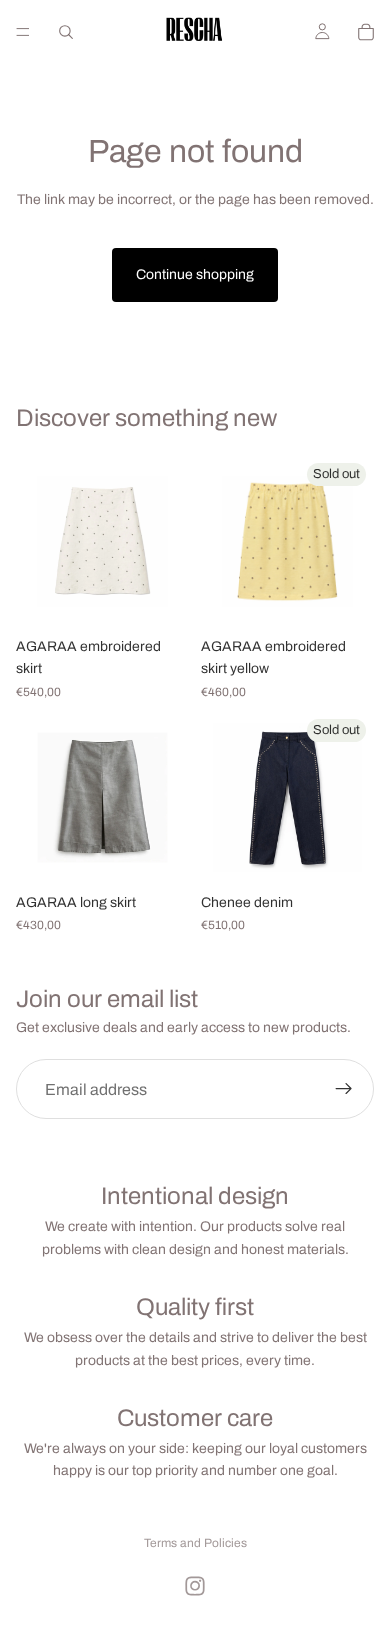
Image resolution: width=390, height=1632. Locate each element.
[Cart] (366, 32)
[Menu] (23, 32)
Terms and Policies (195, 1543)
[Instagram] (195, 1586)
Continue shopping (195, 274)
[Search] (66, 32)
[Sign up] (344, 1090)
